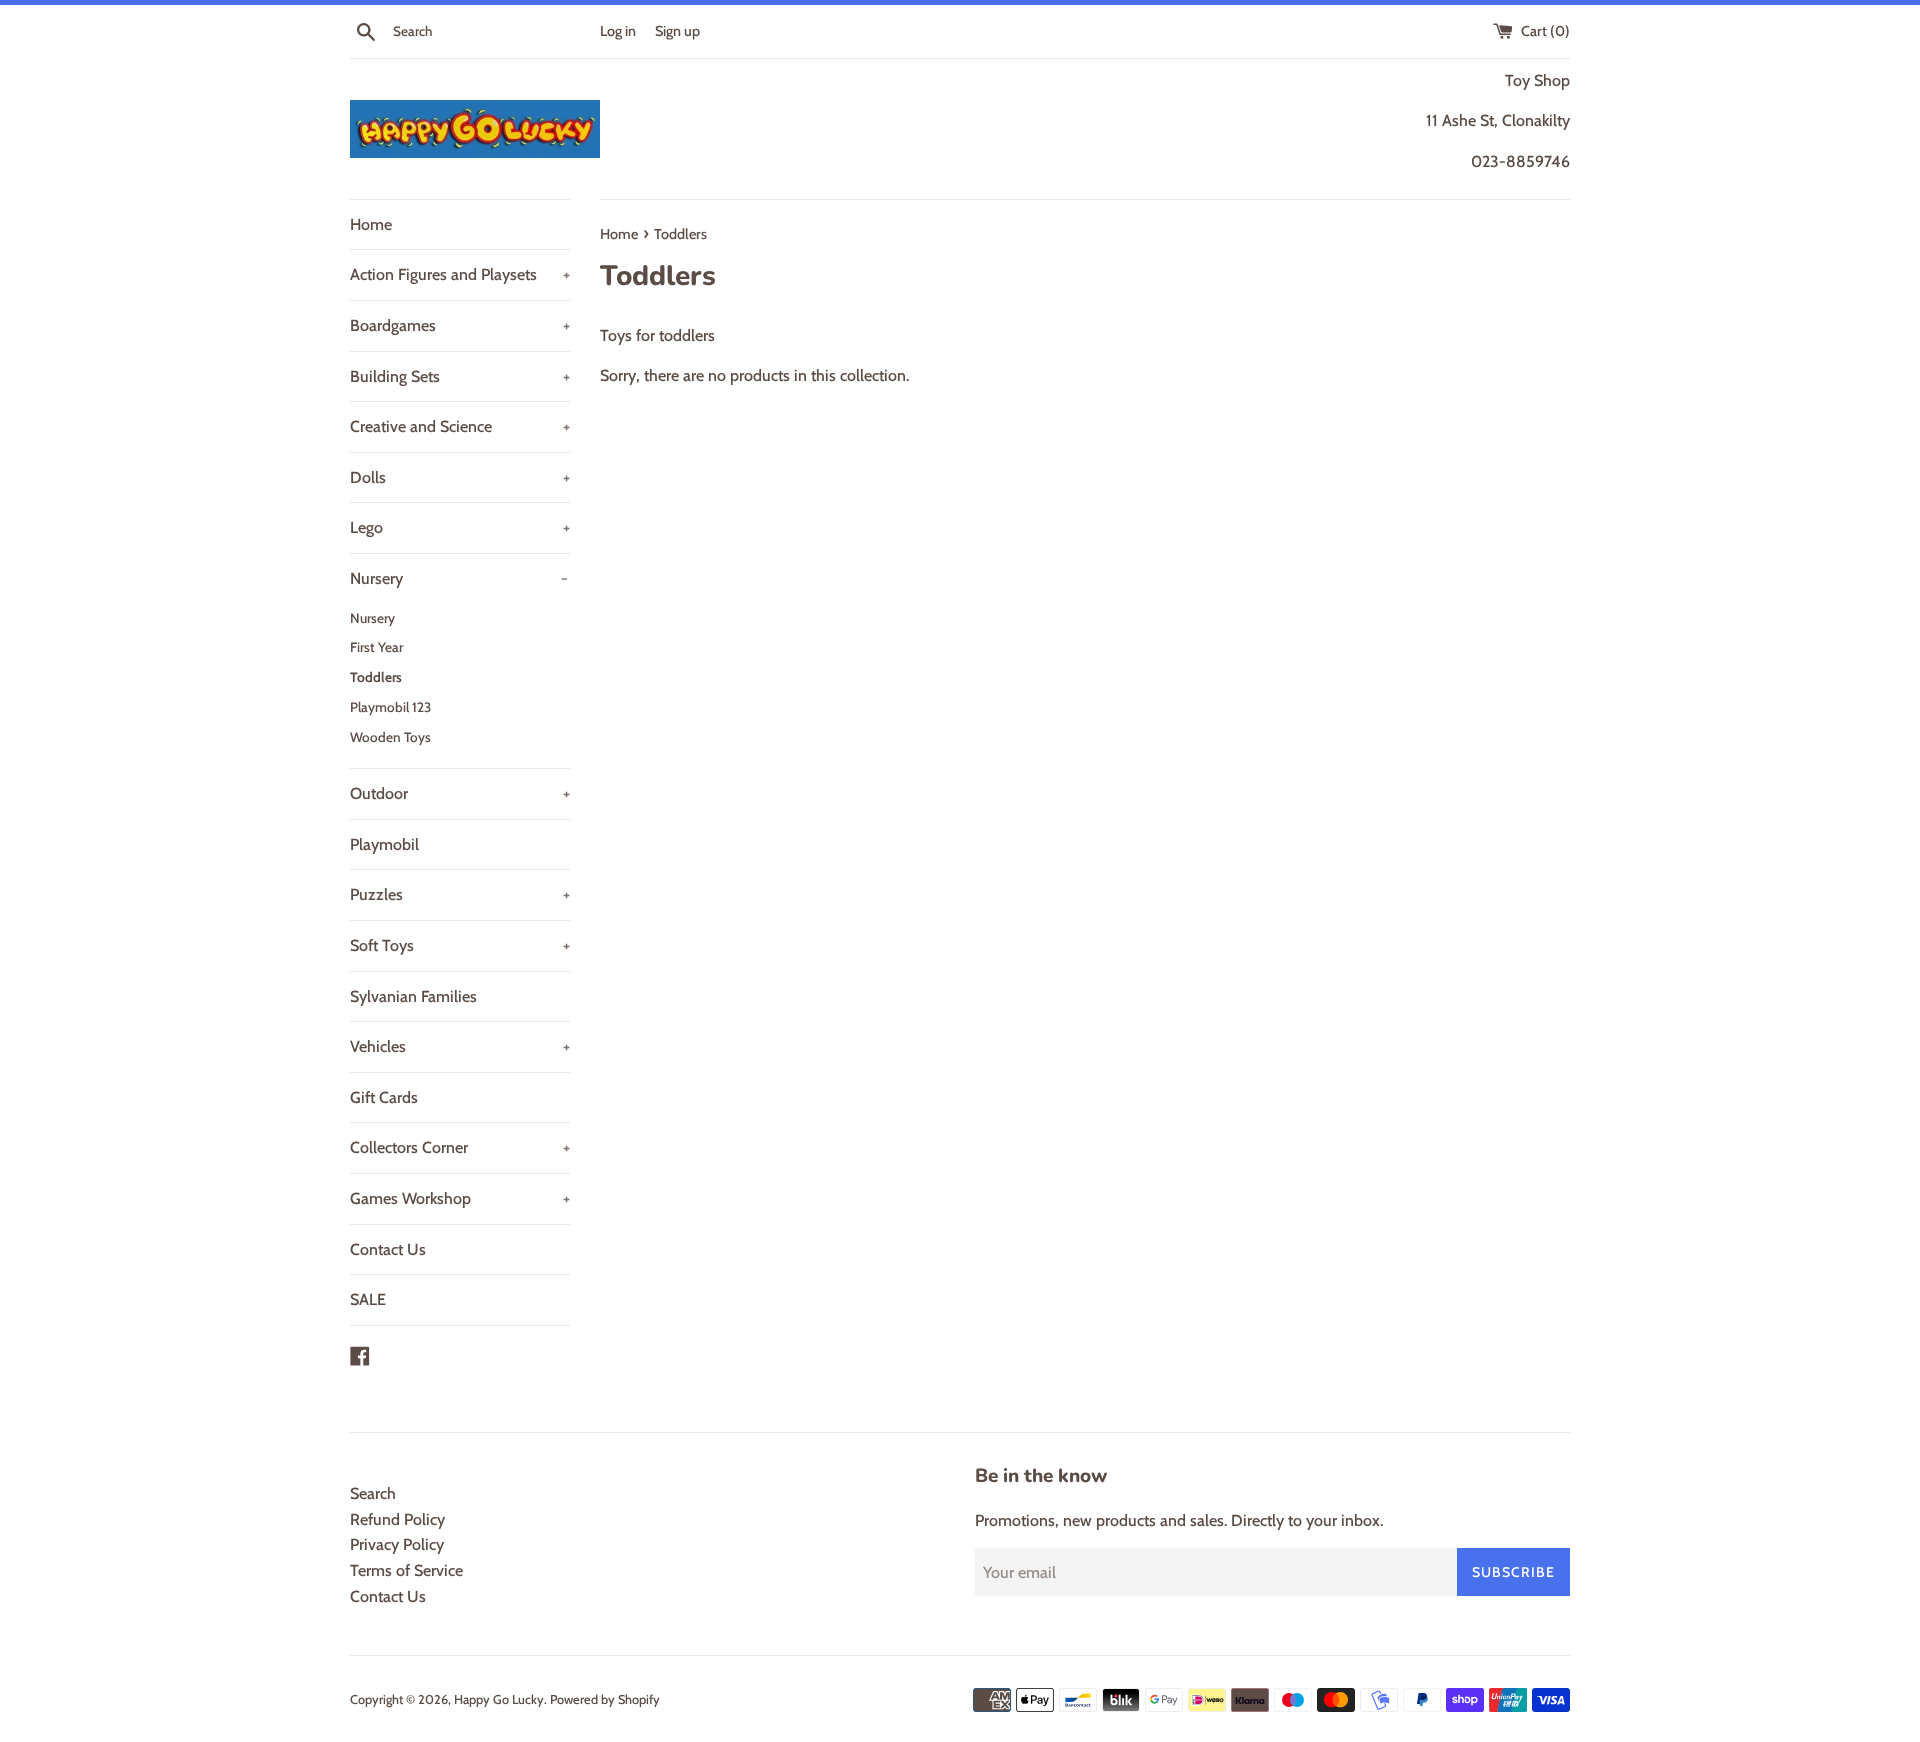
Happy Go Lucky (499, 1699)
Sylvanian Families (413, 996)
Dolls (460, 477)
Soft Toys (460, 945)
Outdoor (460, 793)
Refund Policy (397, 1519)
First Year (376, 647)
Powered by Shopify (605, 1699)
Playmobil (384, 844)
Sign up (677, 31)
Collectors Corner (460, 1147)
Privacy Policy (397, 1544)
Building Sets (460, 376)
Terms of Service (406, 1570)
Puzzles (460, 894)
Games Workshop (460, 1198)
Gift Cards (384, 1097)
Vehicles (460, 1046)
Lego (460, 527)
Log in (618, 31)
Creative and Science (460, 426)
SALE (368, 1299)
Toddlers (376, 677)
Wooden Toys (390, 737)
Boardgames (460, 325)
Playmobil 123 (390, 707)
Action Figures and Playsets (460, 274)
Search (373, 1493)
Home (371, 224)
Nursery (459, 578)
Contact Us (388, 1249)
